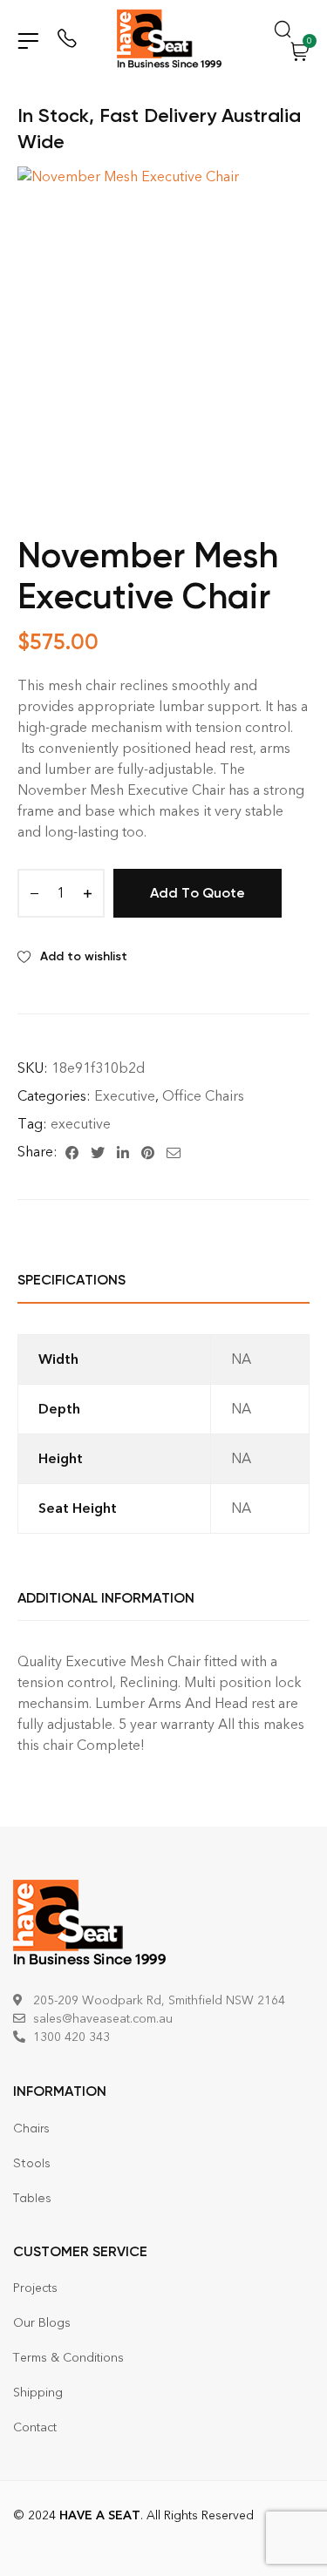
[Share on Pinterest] (148, 1152)
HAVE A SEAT (100, 2515)
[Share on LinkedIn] (123, 1152)
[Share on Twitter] (98, 1152)
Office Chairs (203, 1096)
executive (81, 1124)
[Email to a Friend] (174, 1152)
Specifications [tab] (72, 1280)
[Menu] (28, 41)
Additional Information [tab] (106, 1598)
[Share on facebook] (72, 1152)
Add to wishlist (84, 956)
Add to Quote (198, 893)
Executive (125, 1096)
